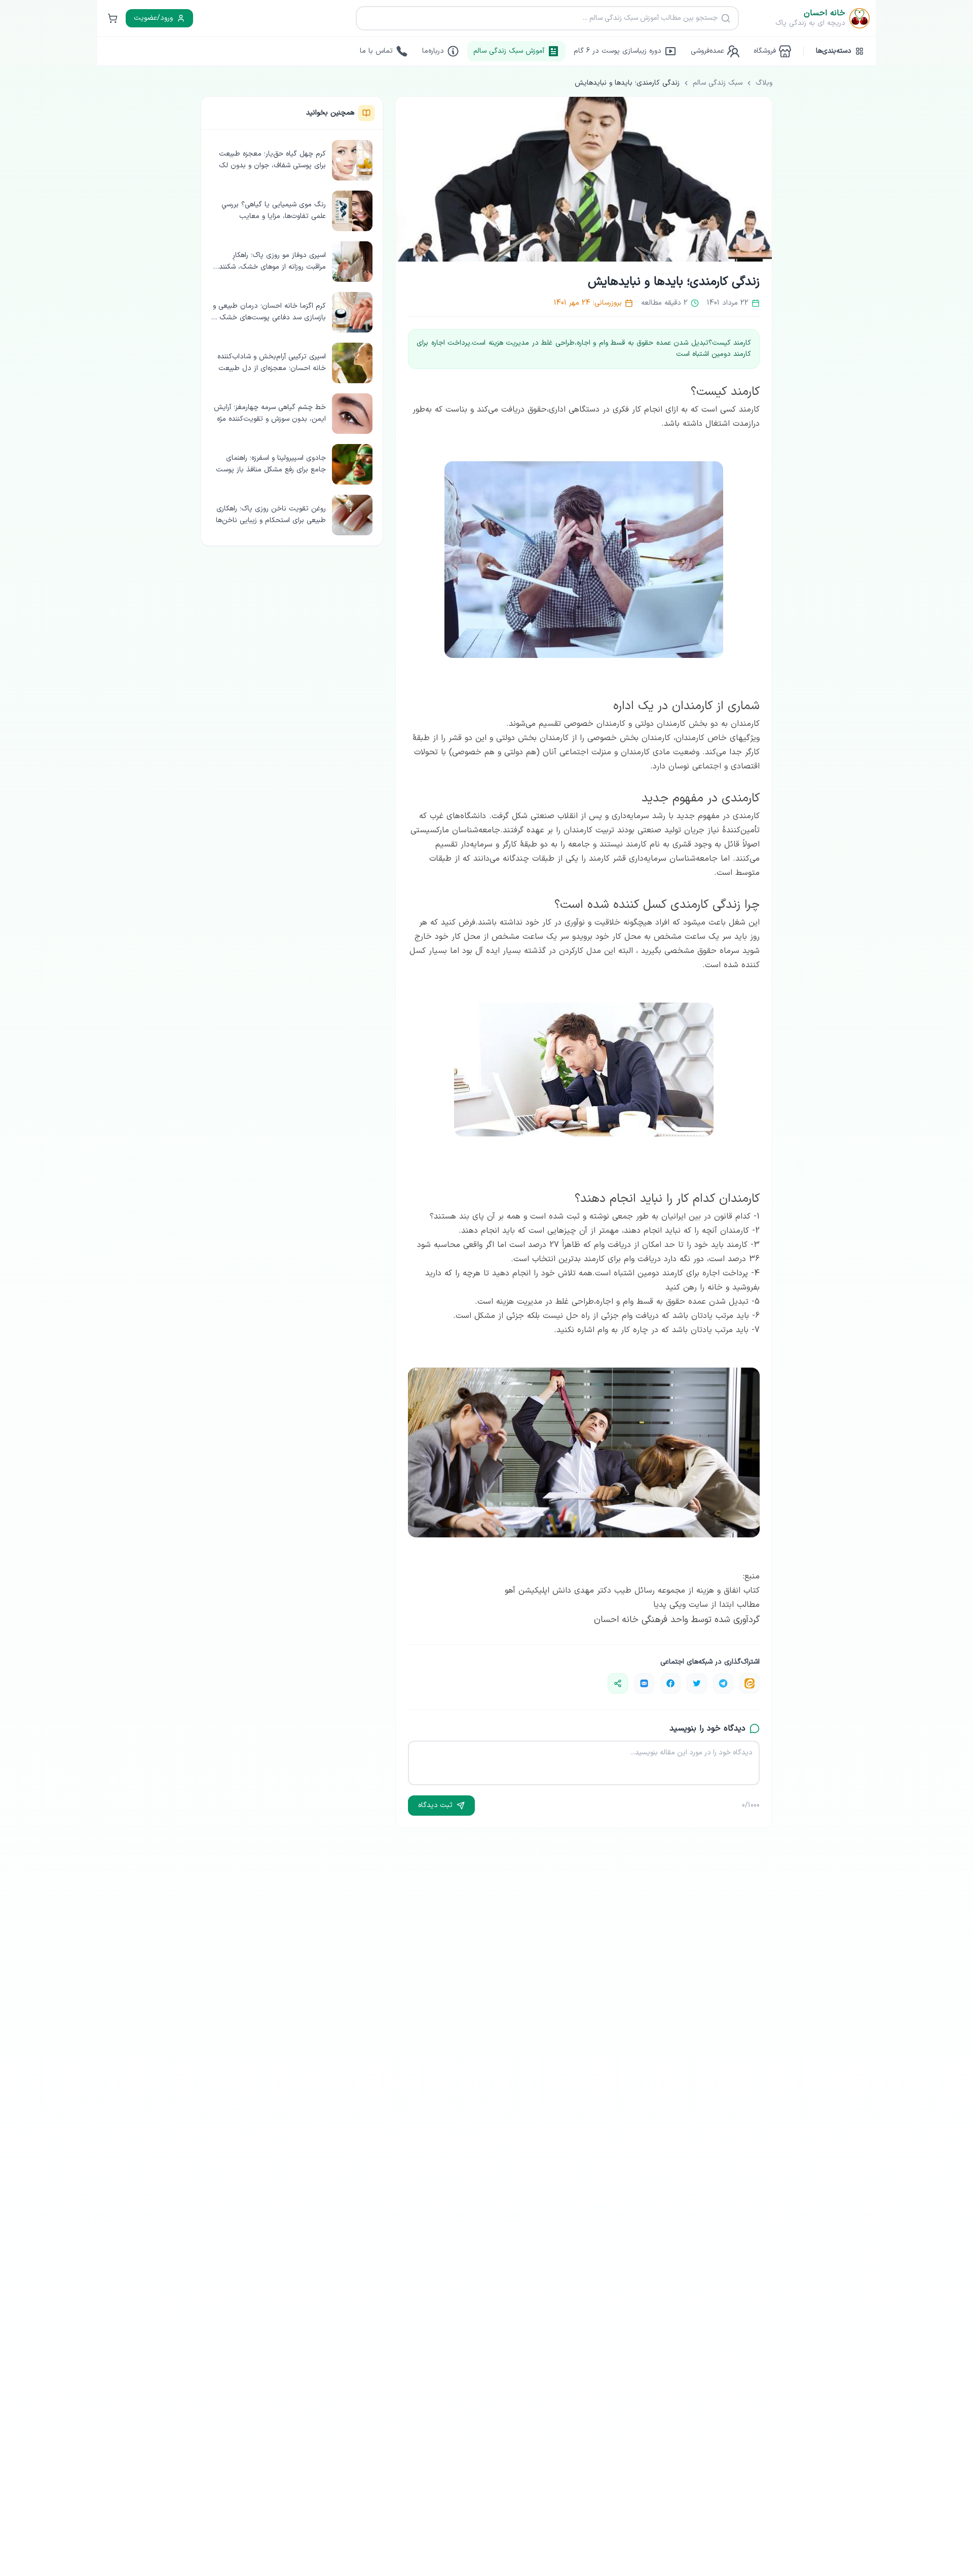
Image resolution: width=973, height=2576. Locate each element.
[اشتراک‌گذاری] (618, 1683)
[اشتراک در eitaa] (750, 1683)
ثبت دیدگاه (435, 1805)
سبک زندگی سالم (718, 83)
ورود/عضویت (153, 18)
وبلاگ (764, 83)
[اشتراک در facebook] (670, 1683)
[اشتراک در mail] (644, 1683)
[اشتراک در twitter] (697, 1683)
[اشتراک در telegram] (723, 1683)
